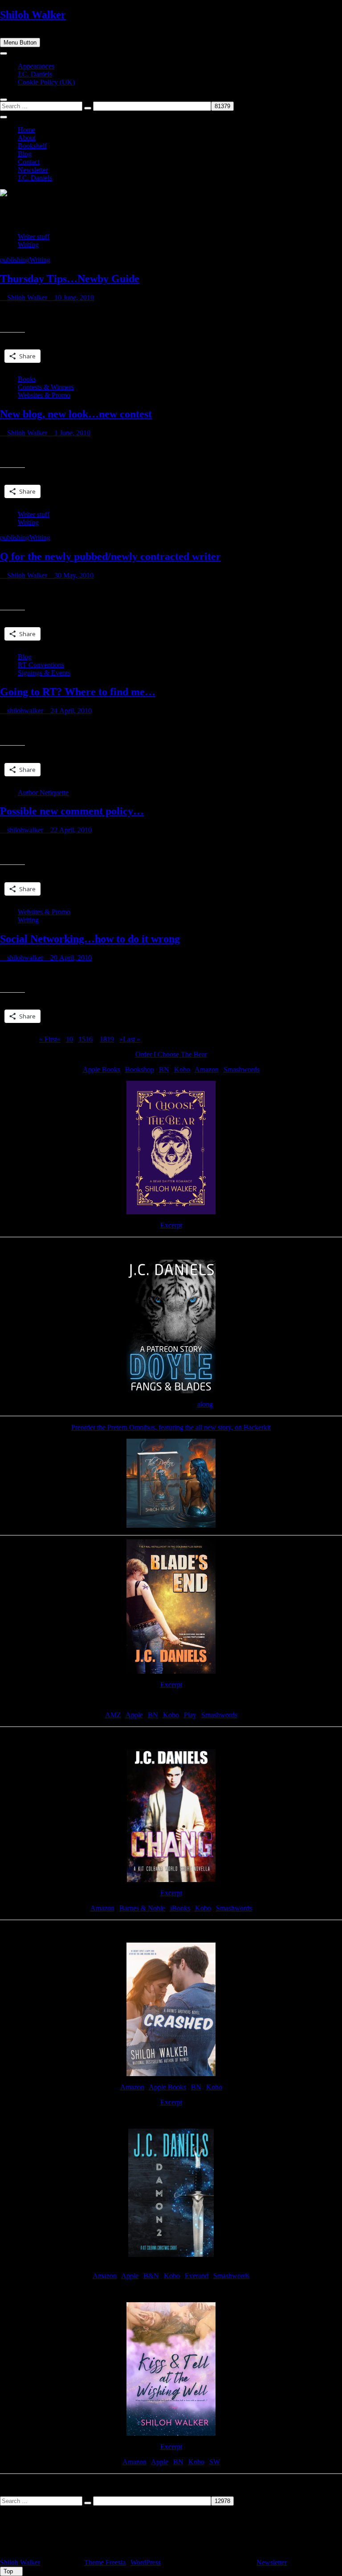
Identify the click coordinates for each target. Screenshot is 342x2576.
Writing (28, 245)
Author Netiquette (43, 793)
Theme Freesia (105, 2562)
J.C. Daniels (35, 74)
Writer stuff (34, 237)
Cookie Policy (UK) (46, 82)
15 (82, 1039)
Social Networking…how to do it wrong (90, 939)
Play (190, 1715)
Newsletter (33, 170)
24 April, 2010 (70, 711)
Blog (25, 154)
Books (27, 379)
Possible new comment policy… (72, 811)
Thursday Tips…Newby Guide (70, 279)
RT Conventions (41, 665)
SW (215, 2462)
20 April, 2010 (70, 958)
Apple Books (102, 1069)
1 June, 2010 (71, 433)
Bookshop (140, 1069)
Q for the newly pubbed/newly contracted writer (110, 556)
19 (110, 1039)
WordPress (146, 2562)
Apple (134, 1715)
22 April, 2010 (70, 830)
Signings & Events (44, 673)
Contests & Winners (46, 387)
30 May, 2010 (73, 575)
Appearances (36, 66)
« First (48, 1039)
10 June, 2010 (73, 298)
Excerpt (171, 1225)
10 (69, 1039)
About (27, 138)
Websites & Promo (44, 395)
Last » (132, 1039)
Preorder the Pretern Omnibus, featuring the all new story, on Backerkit (171, 1427)
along (205, 1404)
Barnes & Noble (142, 1908)
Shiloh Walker (33, 15)
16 (89, 1039)
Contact (29, 162)
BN (164, 1069)
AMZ (113, 1715)
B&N (151, 2276)
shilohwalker (24, 711)
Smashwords (242, 1069)
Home (26, 130)
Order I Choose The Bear (171, 1054)
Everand (197, 2276)
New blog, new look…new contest (76, 414)
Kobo (182, 1069)
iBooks (180, 1908)
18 (103, 1039)
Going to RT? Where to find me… (78, 692)
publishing (15, 260)
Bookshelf (32, 146)
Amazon (207, 1069)
